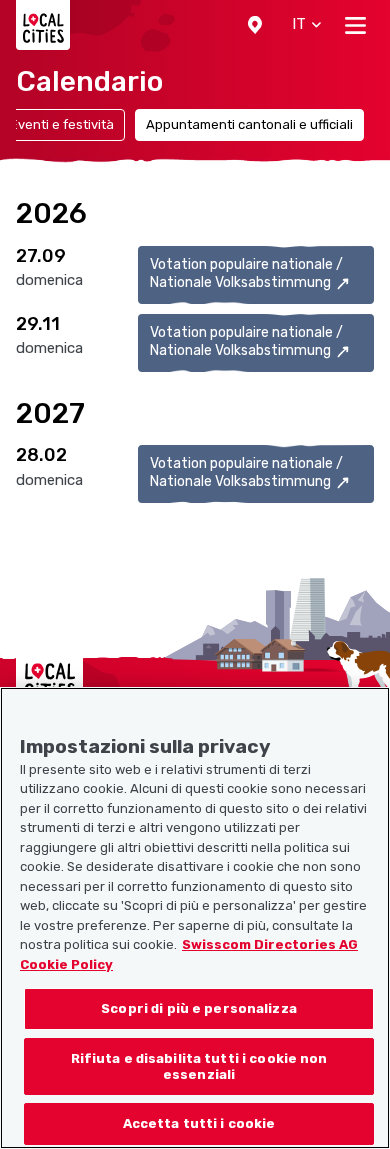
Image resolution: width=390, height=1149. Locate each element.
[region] (195, 918)
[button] (255, 25)
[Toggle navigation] (355, 25)
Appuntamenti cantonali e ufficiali (249, 124)
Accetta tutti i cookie (199, 1123)
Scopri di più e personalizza (199, 1008)
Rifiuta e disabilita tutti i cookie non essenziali (199, 1066)
